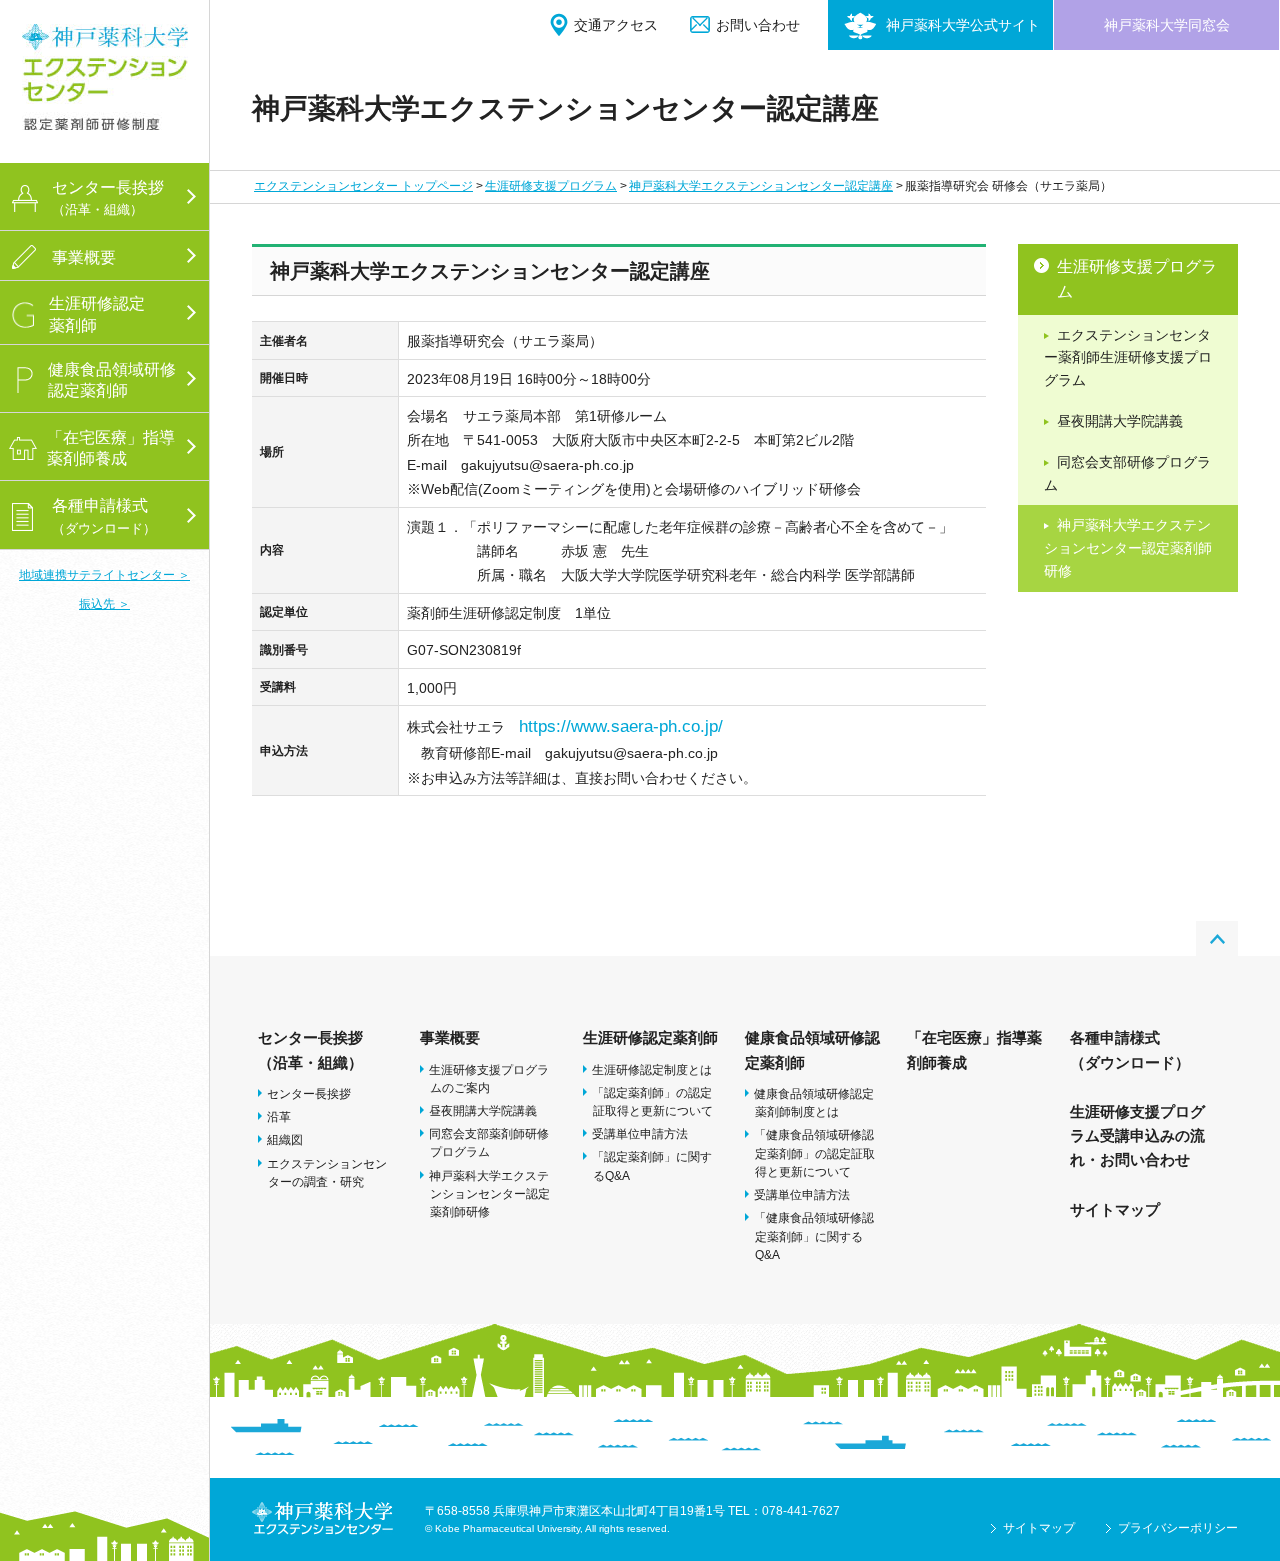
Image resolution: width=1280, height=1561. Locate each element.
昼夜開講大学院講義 (1120, 421)
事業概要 (450, 1037)
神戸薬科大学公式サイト (963, 25)
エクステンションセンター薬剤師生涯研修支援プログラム (1128, 358)
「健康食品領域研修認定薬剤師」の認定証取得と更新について (814, 1153)
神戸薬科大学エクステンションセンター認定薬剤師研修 (1128, 548)
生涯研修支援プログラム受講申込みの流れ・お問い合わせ (1137, 1136)
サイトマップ (1115, 1209)
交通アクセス (616, 25)
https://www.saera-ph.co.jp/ (621, 726)
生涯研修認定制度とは (652, 1070)
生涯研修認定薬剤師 (650, 1037)
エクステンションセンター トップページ (363, 186)
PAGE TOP (1217, 938)
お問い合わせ (758, 25)
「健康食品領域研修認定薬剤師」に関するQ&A (814, 1236)
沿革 (279, 1117)
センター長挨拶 (309, 1094)
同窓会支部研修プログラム (1127, 473)
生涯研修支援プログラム (551, 186)
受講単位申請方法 (640, 1134)
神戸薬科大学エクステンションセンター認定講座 (761, 186)
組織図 (285, 1140)
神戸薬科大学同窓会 (1167, 25)
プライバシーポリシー (1178, 1528)
